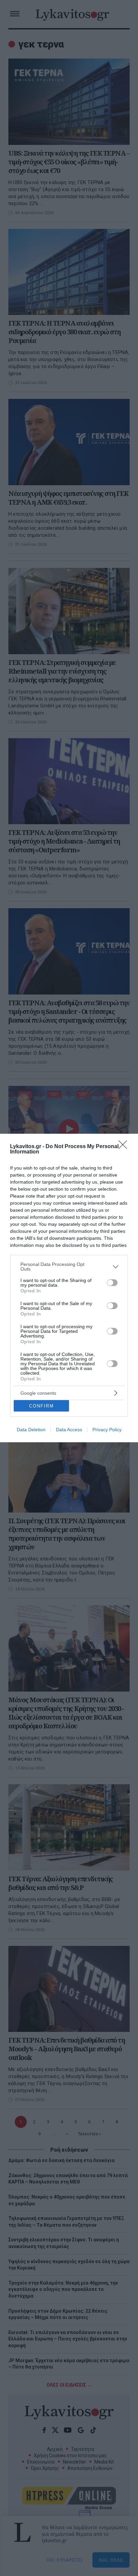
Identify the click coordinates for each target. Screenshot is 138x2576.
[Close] (125, 1147)
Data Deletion (31, 1430)
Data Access (69, 1430)
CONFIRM (42, 1406)
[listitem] (69, 1267)
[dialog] (69, 1288)
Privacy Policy (107, 1430)
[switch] (112, 1283)
